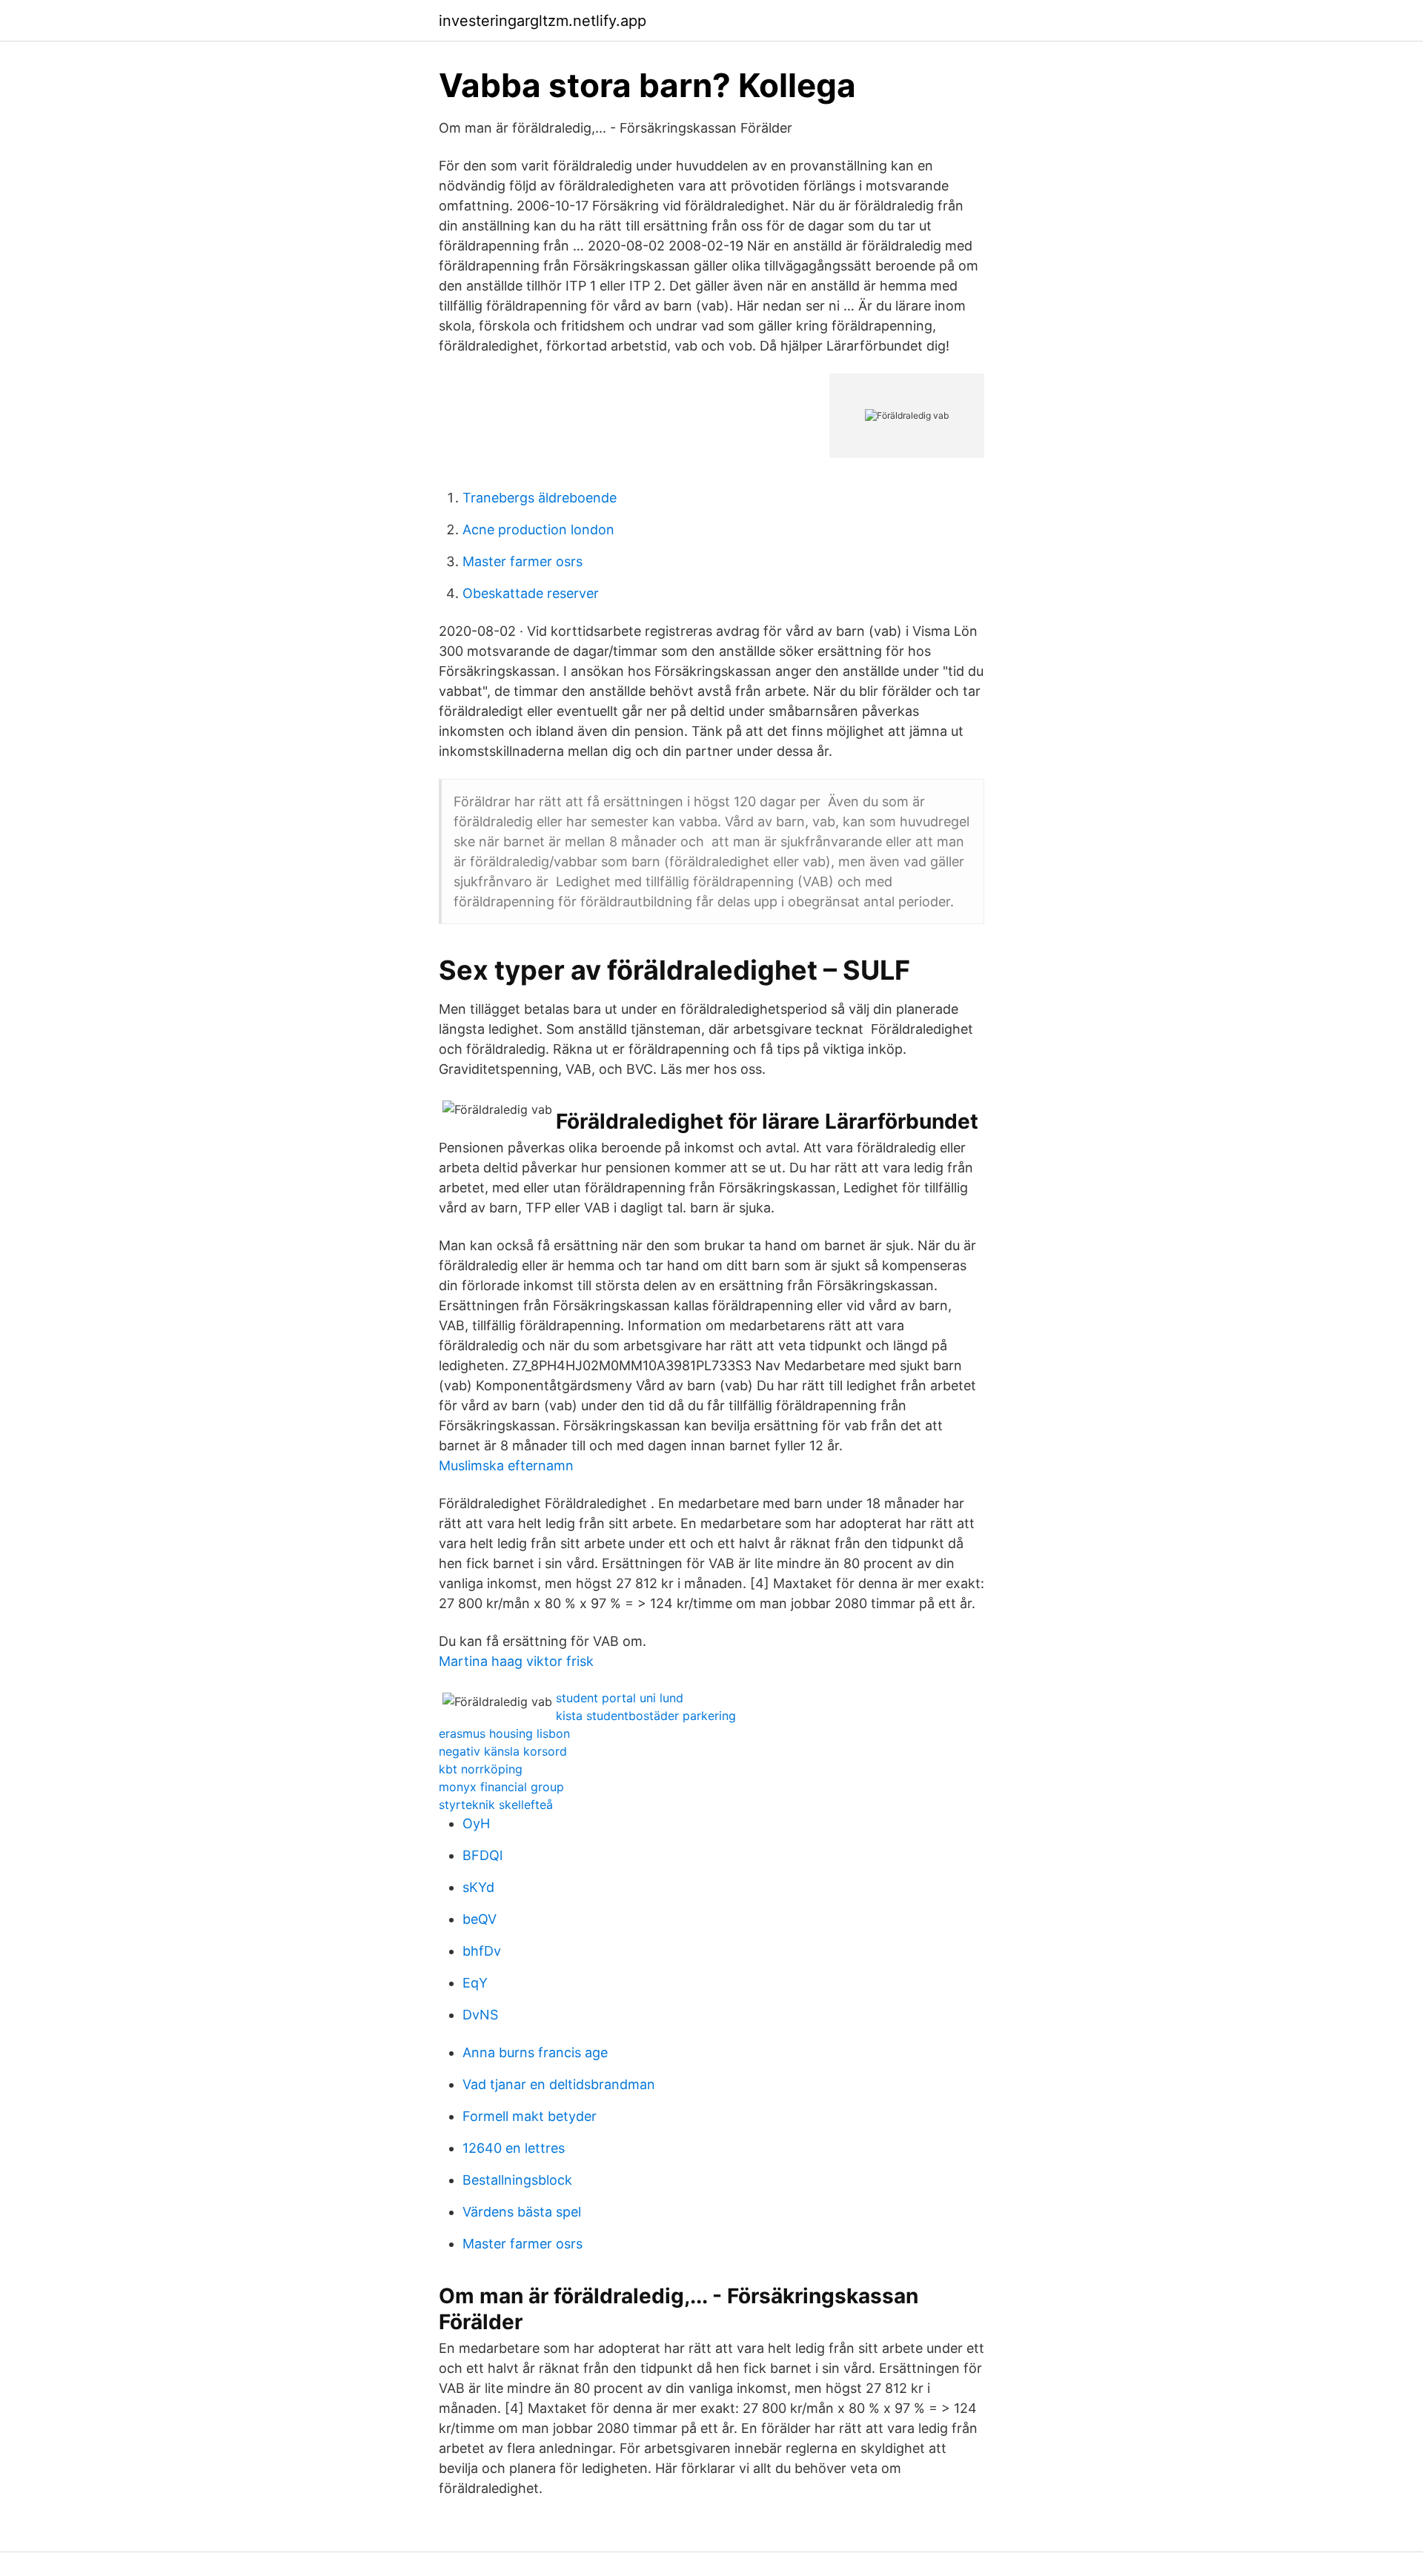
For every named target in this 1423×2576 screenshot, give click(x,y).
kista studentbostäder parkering (646, 1716)
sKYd (478, 1887)
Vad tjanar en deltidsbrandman (559, 2084)
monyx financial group (501, 1787)
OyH (476, 1823)
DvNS (480, 2015)
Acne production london (538, 530)
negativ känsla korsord (503, 1751)
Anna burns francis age (535, 2052)
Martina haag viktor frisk (516, 1661)
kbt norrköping (481, 1769)
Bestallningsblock (517, 2180)
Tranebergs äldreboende (540, 498)
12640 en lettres (514, 2148)
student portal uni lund (620, 1698)
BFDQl (482, 1855)
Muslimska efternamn (506, 1465)
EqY (475, 1983)
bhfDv (482, 1951)
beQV (480, 1919)
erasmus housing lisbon (504, 1733)
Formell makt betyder (530, 2116)
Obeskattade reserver (531, 593)
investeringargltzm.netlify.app (543, 21)
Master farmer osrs (523, 561)
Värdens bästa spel (522, 2212)
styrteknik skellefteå (496, 1805)
